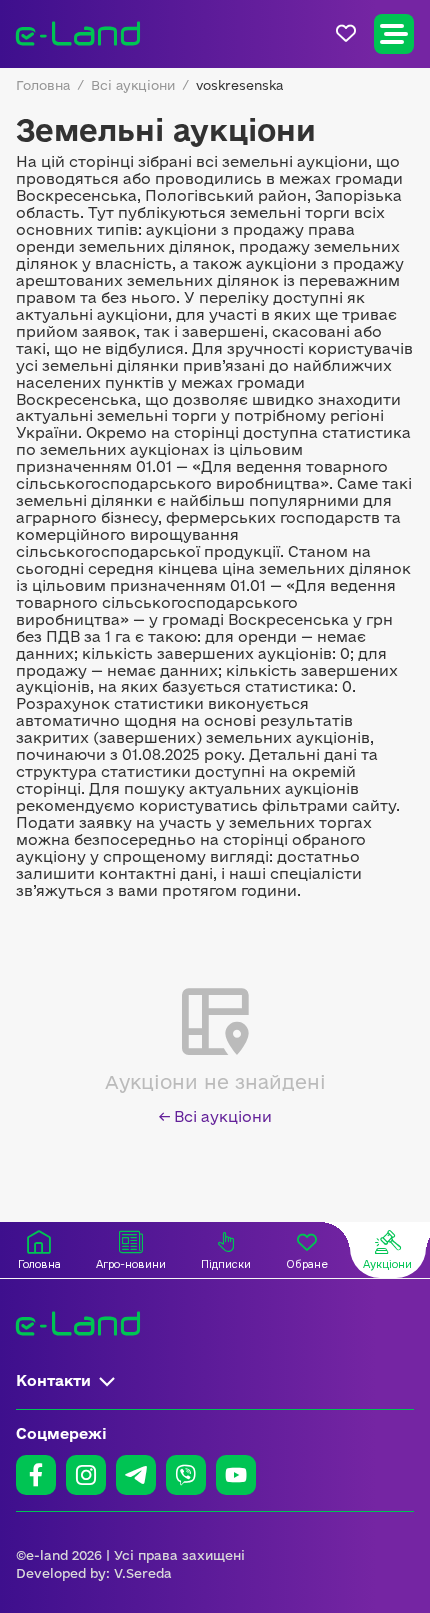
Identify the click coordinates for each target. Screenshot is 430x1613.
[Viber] (186, 1475)
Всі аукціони (133, 85)
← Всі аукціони (215, 1117)
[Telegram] (136, 1475)
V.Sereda (143, 1573)
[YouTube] (236, 1475)
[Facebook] (36, 1475)
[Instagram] (86, 1475)
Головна (43, 85)
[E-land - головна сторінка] (78, 34)
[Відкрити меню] (394, 34)
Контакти (53, 1380)
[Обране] (346, 33)
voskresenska (239, 85)
